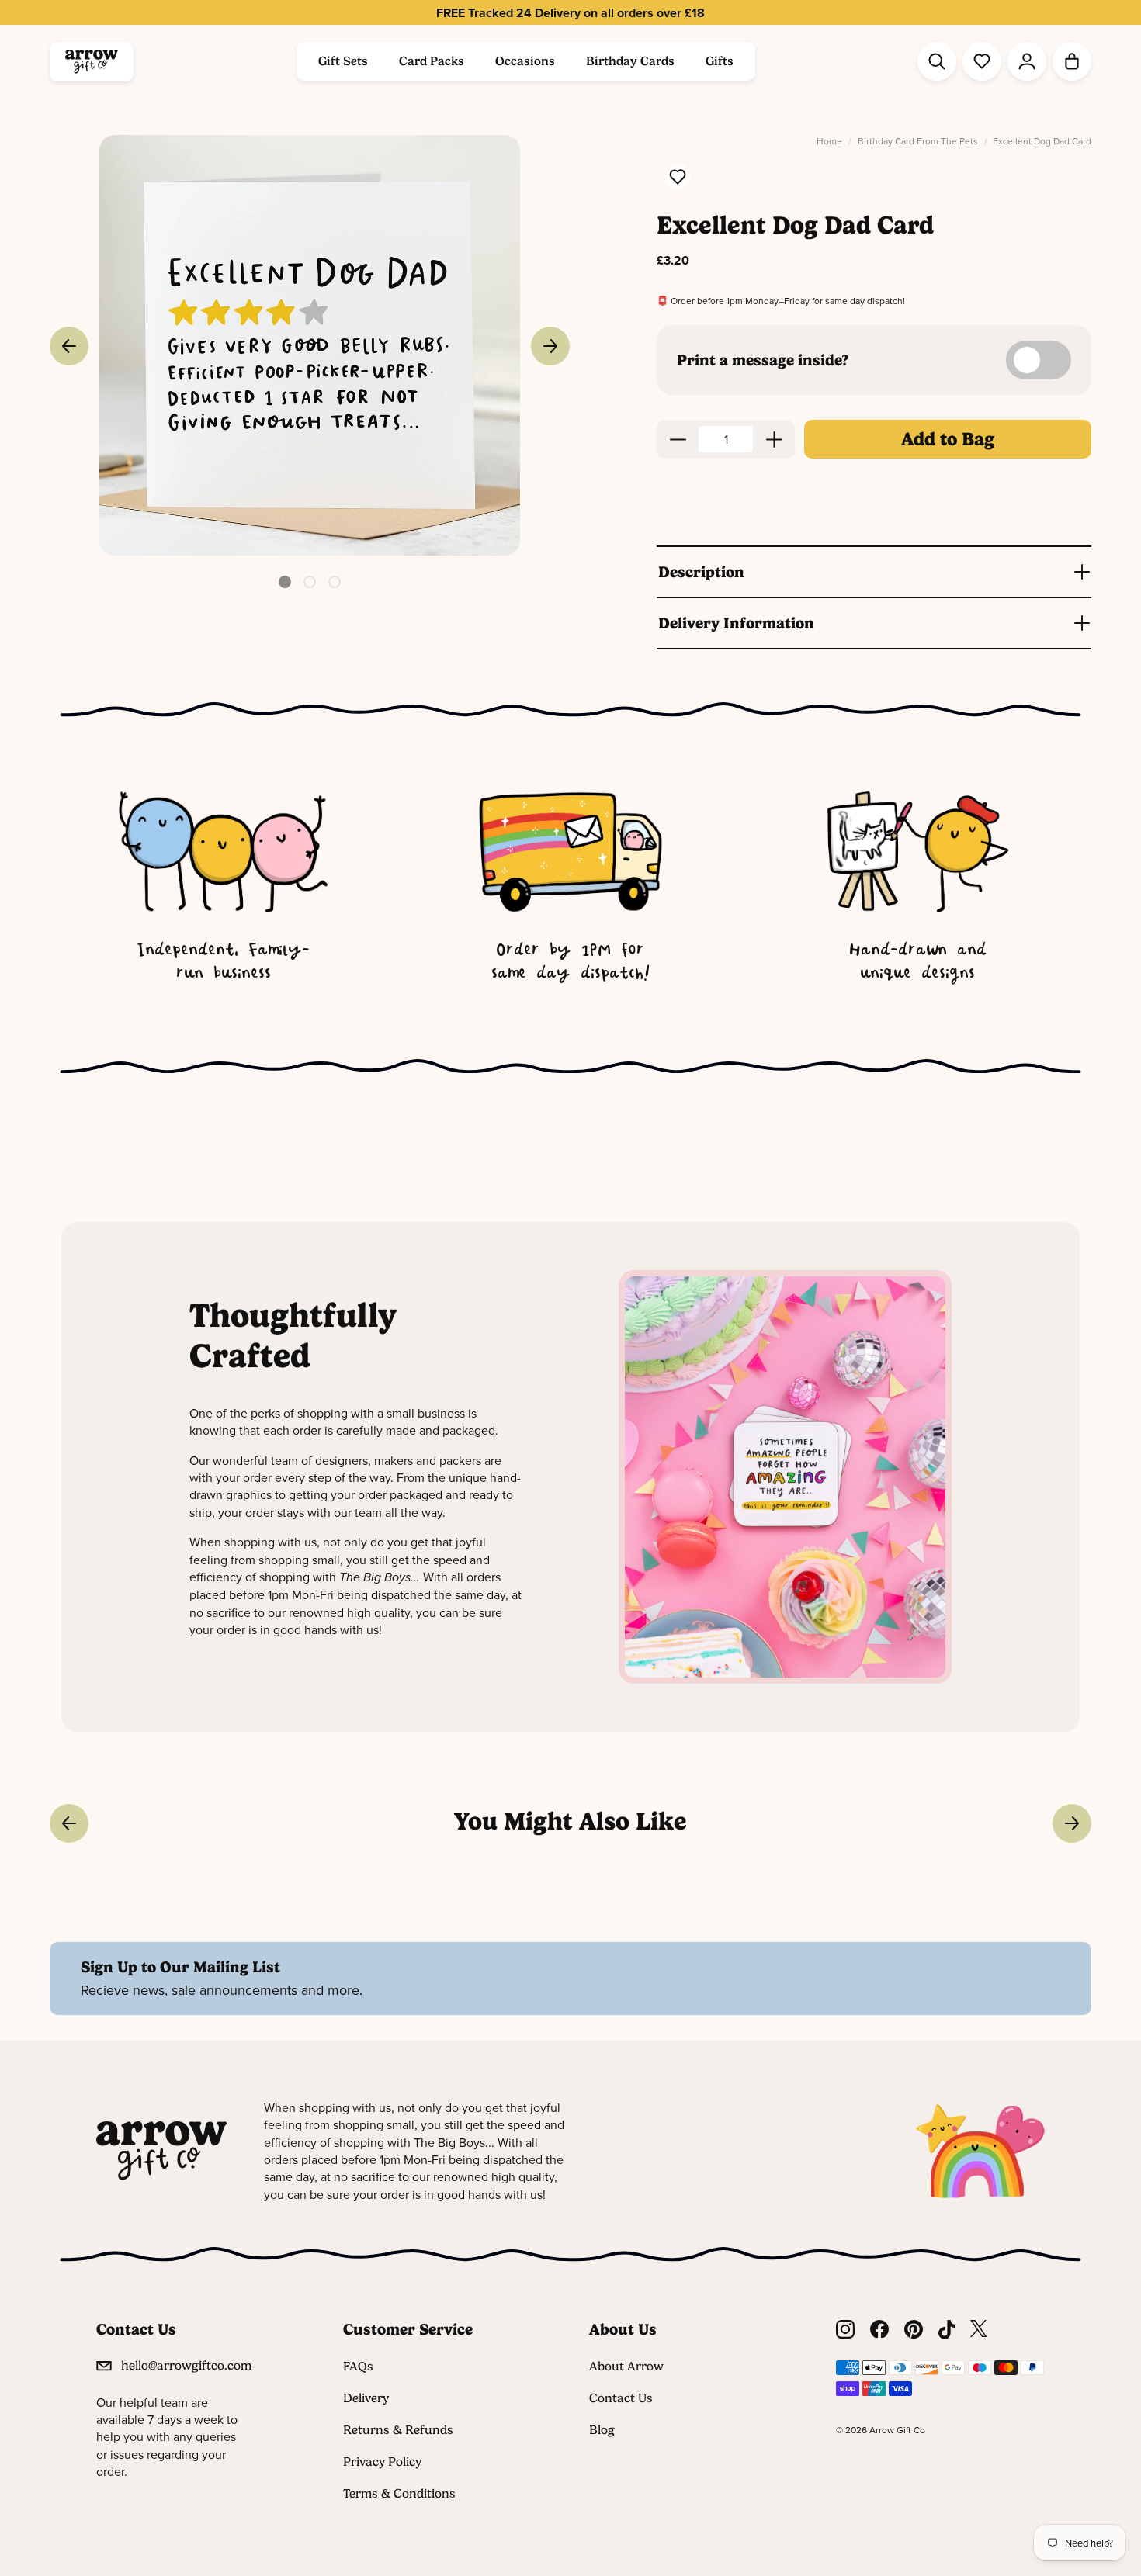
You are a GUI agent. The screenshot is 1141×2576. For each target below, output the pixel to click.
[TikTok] (947, 2330)
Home (829, 141)
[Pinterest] (914, 2330)
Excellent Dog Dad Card (1042, 141)
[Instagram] (845, 2330)
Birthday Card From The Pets (918, 141)
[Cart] (1072, 61)
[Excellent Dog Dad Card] (310, 345)
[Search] (937, 61)
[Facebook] (879, 2330)
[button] (285, 582)
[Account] (1027, 61)
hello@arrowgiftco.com (186, 2365)
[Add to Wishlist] (678, 178)
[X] (979, 2330)
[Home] (92, 62)
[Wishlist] (982, 61)
